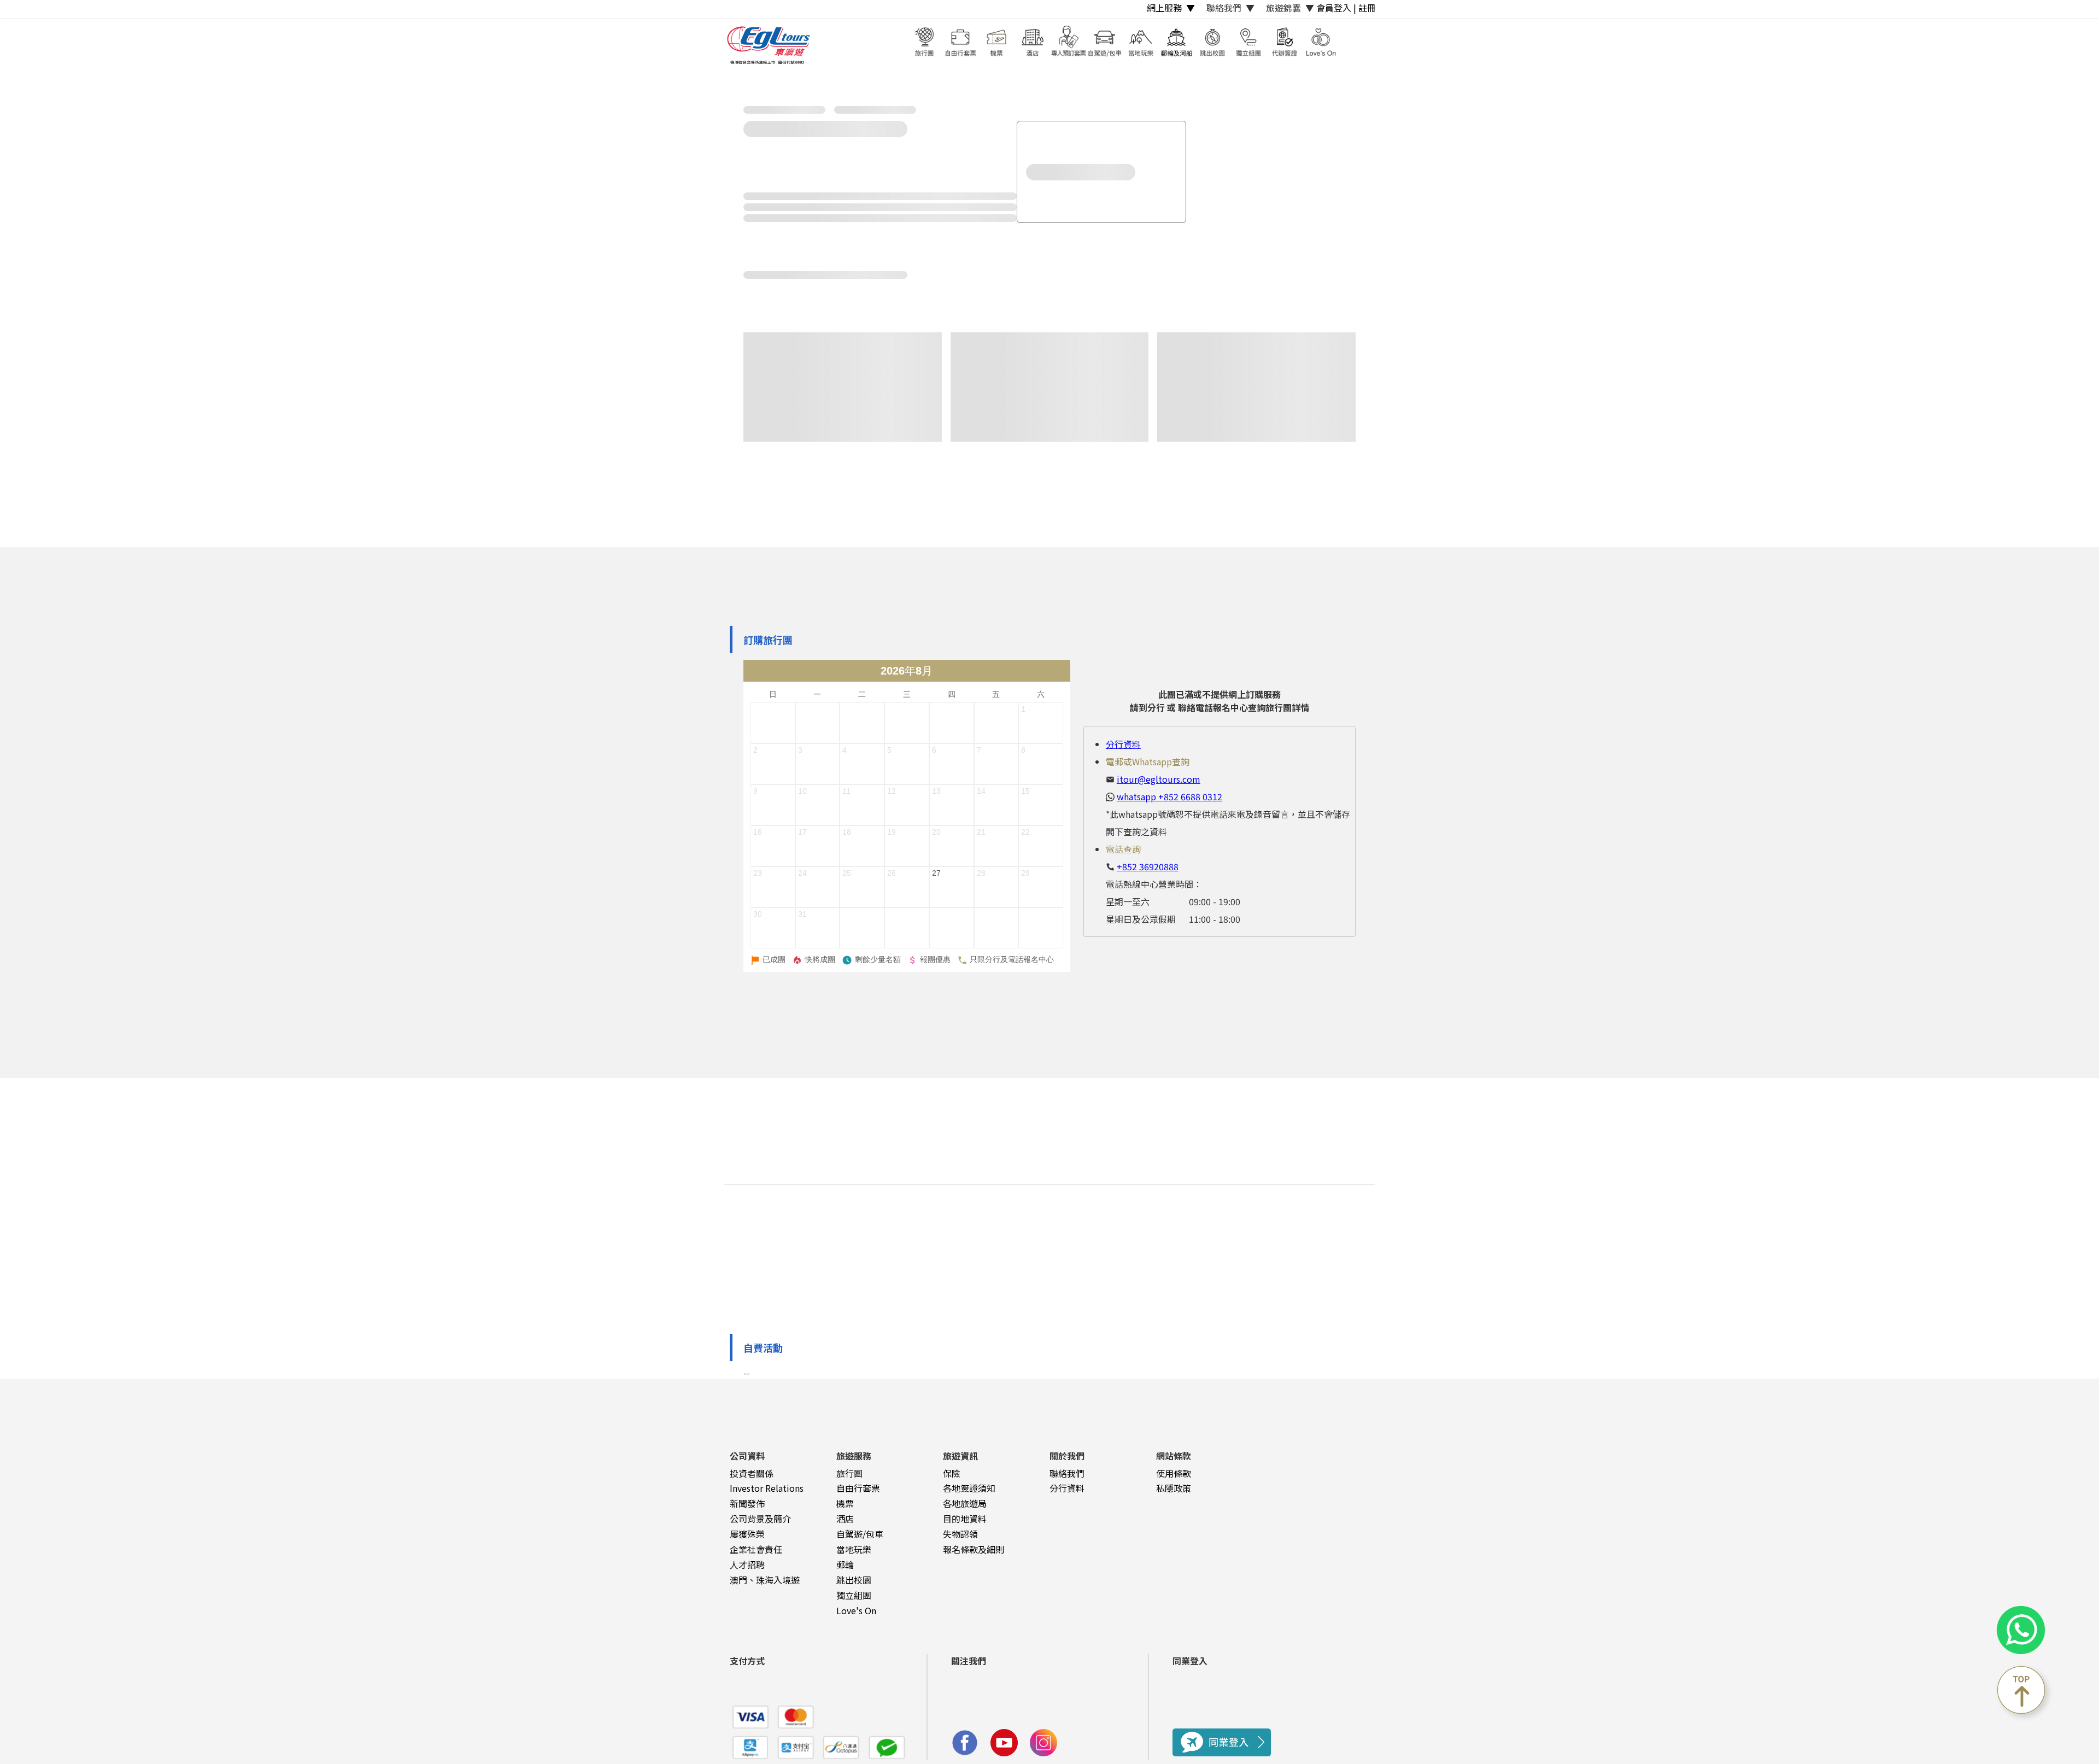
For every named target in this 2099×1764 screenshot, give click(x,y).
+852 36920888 (1148, 866)
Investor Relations (767, 1488)
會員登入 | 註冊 (1346, 8)
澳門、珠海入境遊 (765, 1580)
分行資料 (1123, 744)
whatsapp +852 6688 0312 (1169, 796)
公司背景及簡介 (760, 1519)
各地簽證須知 (969, 1488)
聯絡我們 (1067, 1473)
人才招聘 (747, 1564)
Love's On (856, 1610)
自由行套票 (858, 1488)
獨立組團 (854, 1595)
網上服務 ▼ (1171, 8)
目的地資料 (965, 1519)
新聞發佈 (747, 1503)
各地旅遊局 (965, 1503)
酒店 (845, 1519)
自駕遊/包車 (860, 1534)
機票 (845, 1503)
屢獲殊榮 (747, 1534)
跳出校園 (854, 1580)
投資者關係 (752, 1473)
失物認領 (960, 1534)
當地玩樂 (854, 1549)
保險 (952, 1473)
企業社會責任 (756, 1549)
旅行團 (849, 1473)
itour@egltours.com (1159, 779)
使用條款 (1174, 1473)
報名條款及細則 (974, 1549)
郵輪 (845, 1564)
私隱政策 (1174, 1488)
